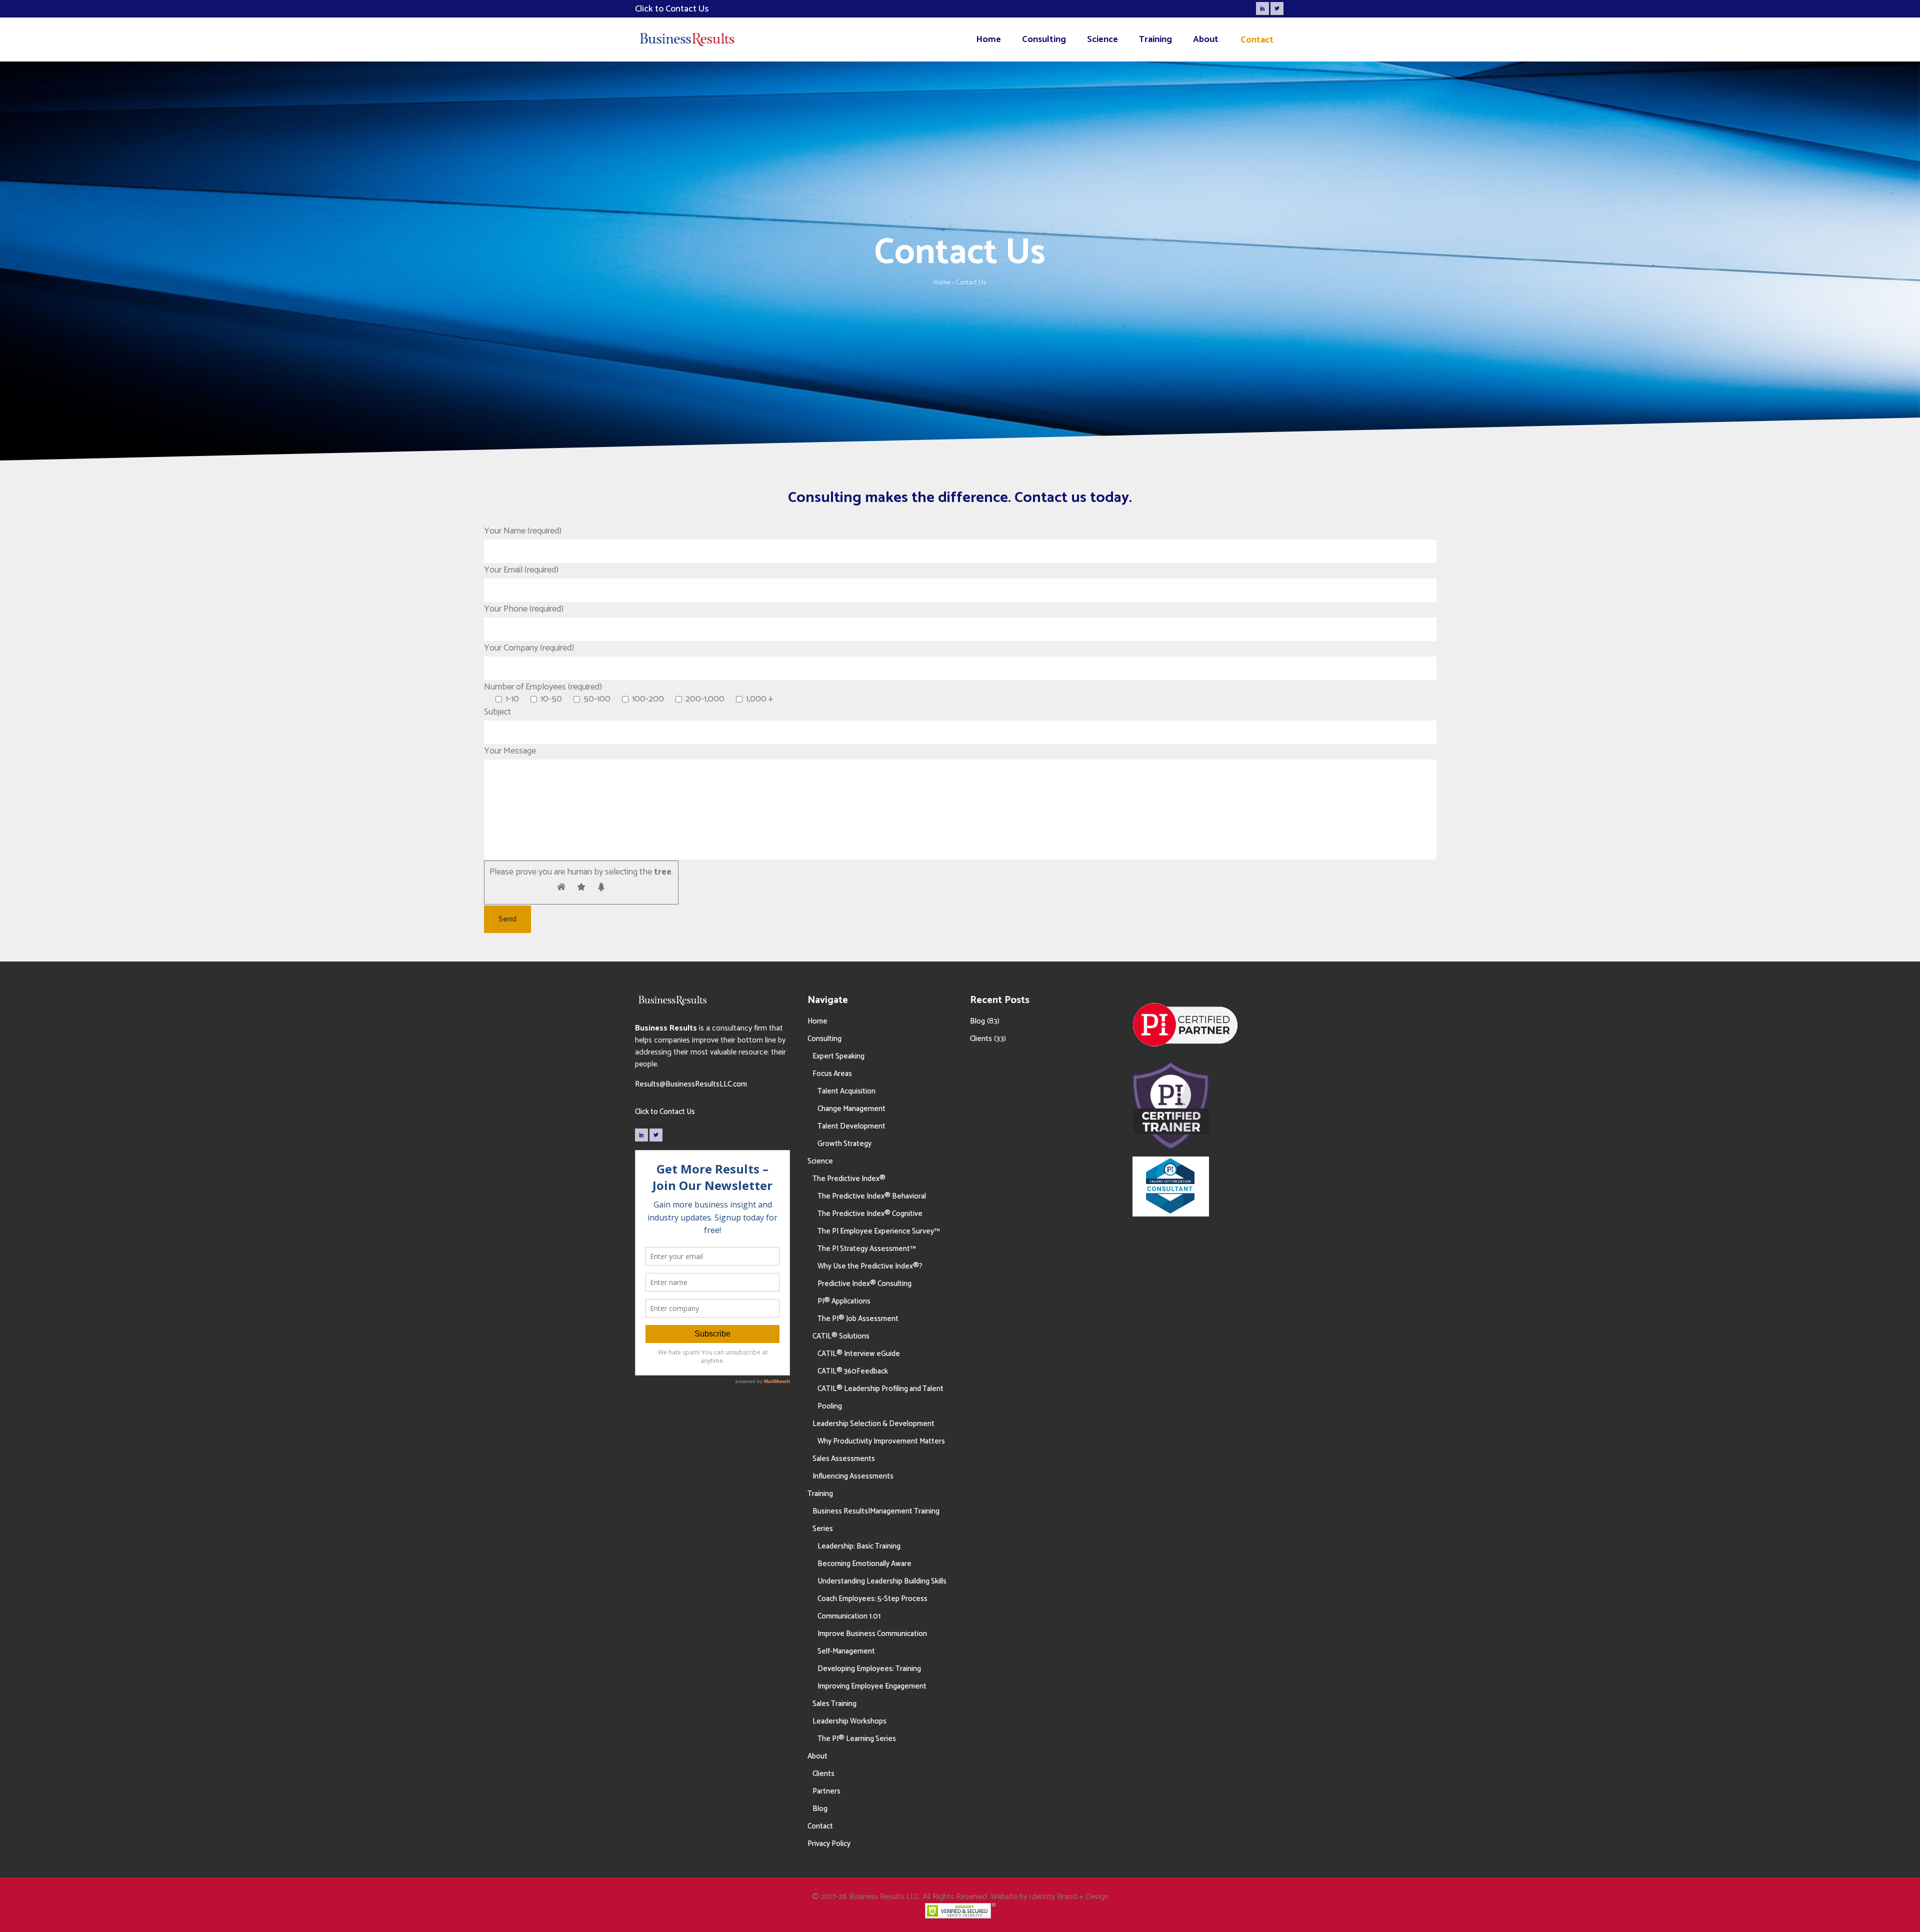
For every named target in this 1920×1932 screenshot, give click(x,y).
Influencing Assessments (853, 1476)
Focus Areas (832, 1074)
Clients (823, 1774)
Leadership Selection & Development (873, 1424)
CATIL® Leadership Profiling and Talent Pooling (880, 1397)
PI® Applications (844, 1301)
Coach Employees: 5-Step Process (872, 1599)
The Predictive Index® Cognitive (870, 1214)
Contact (820, 1826)
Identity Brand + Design (1069, 1897)
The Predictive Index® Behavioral (872, 1196)
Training (820, 1494)
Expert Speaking (838, 1056)
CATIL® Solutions (841, 1336)
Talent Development (851, 1126)
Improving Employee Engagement (872, 1686)
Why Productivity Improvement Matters (881, 1441)
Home (942, 283)
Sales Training (834, 1704)
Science (820, 1161)
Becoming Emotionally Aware (864, 1564)
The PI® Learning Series (857, 1739)
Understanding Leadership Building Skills (882, 1581)
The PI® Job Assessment (858, 1319)
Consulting (824, 1039)
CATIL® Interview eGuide (859, 1354)
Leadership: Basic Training (859, 1546)
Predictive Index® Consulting (864, 1284)
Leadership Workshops (849, 1721)
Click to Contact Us (665, 1112)
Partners (826, 1791)
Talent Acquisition (846, 1091)
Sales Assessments (844, 1459)
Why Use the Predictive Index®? (870, 1266)
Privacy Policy (829, 1844)
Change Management (851, 1109)
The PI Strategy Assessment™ (866, 1249)
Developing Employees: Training (869, 1669)
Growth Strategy (844, 1144)
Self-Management (846, 1651)
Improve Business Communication (872, 1634)
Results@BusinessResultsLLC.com (691, 1084)
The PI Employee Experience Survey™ (878, 1231)
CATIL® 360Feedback (853, 1371)
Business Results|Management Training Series (876, 1520)
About (817, 1756)
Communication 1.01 (849, 1616)
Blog (820, 1809)
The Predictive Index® (849, 1179)
